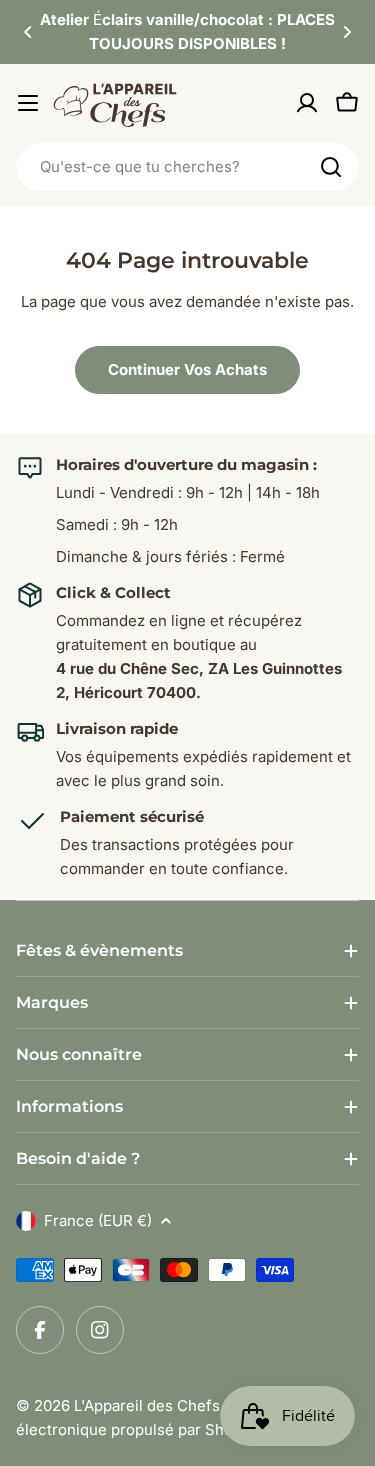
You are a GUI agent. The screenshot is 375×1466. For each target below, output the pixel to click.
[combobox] (187, 167)
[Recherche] (331, 167)
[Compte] (307, 103)
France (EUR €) (98, 1220)
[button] (28, 32)
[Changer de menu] (28, 103)
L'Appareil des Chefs (147, 1405)
